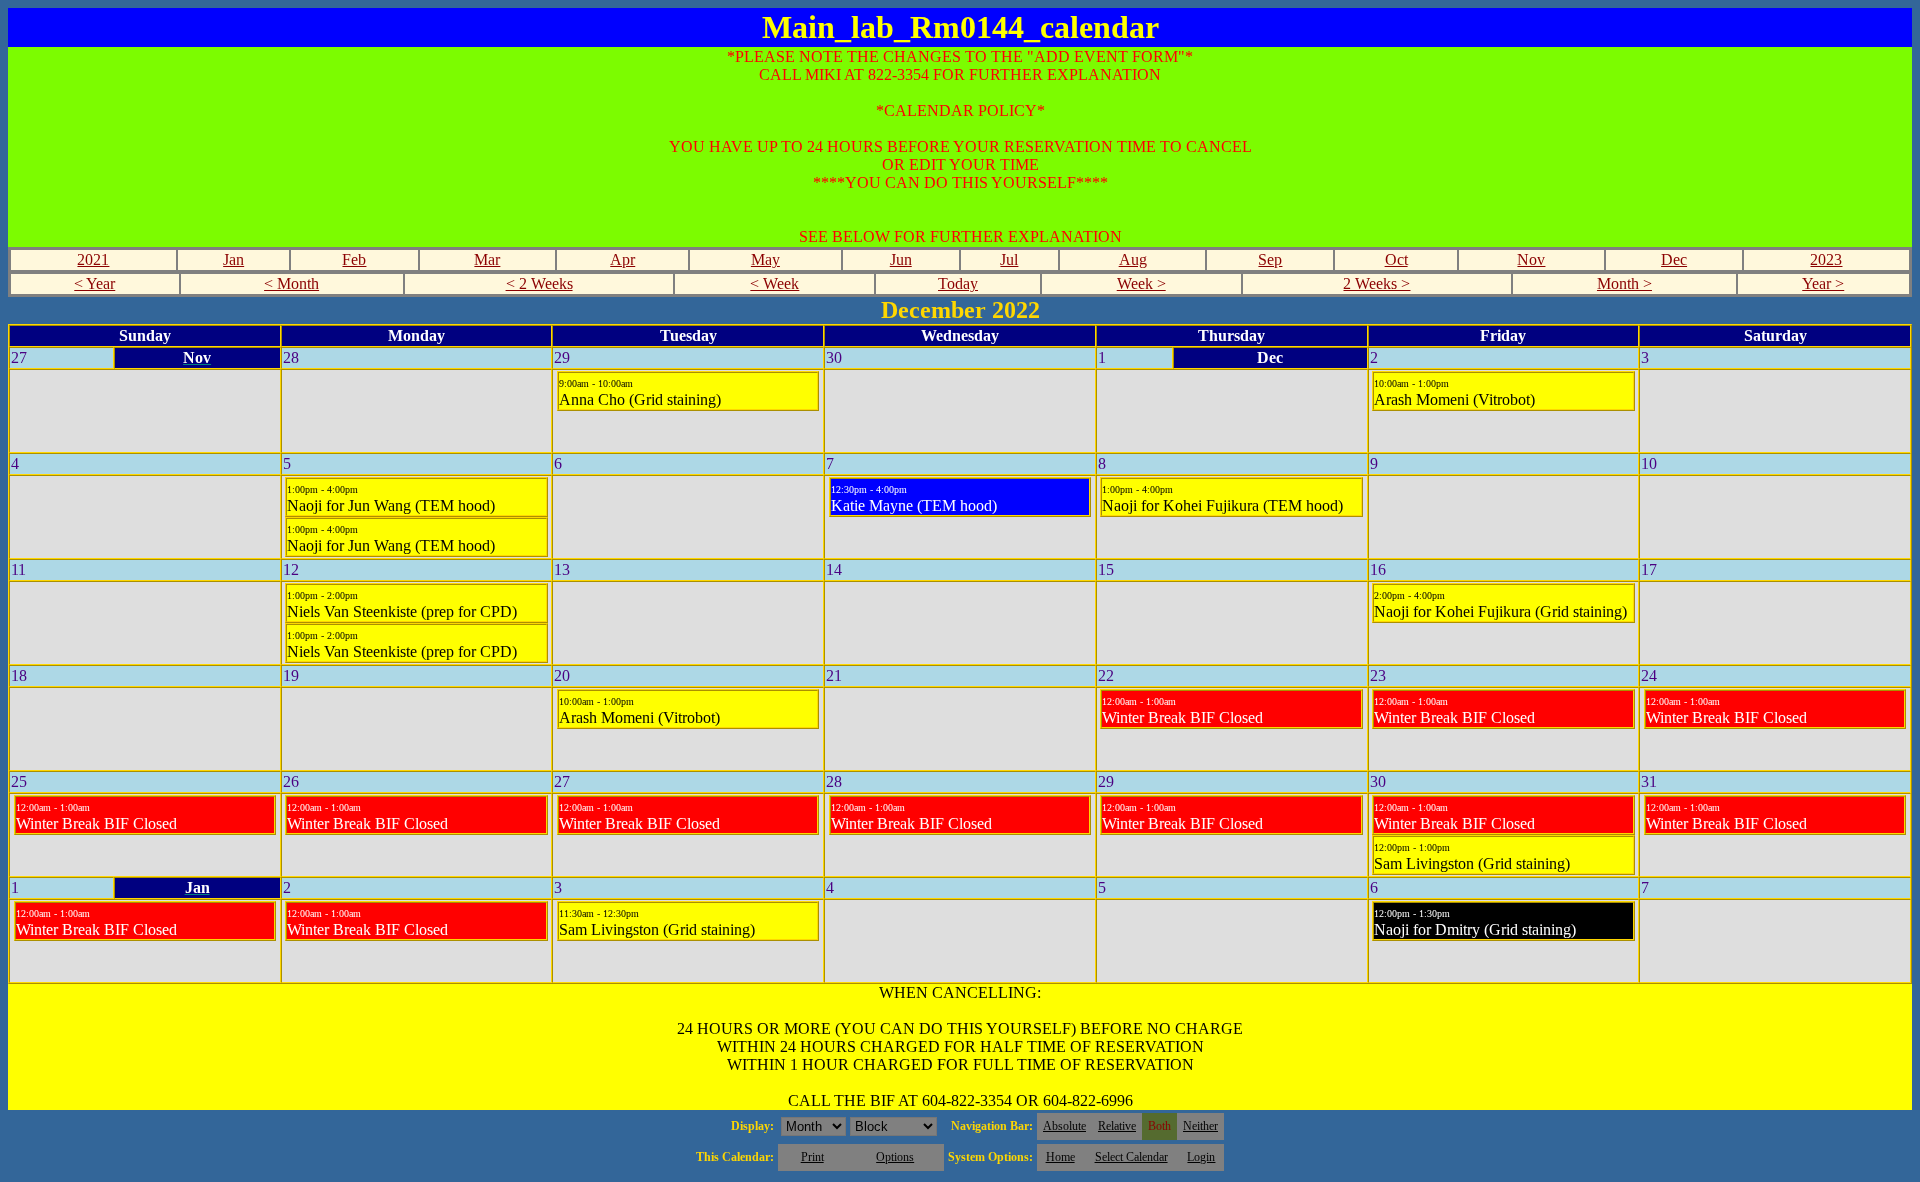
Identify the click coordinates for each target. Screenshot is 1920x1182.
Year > (1823, 283)
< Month (291, 283)
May (765, 259)
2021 (93, 259)
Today (958, 283)
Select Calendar (1131, 1157)
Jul (1009, 259)
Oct (1396, 259)
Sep (1270, 259)
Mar (487, 259)
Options (895, 1157)
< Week (774, 283)
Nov (1531, 259)
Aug (1133, 259)
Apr (622, 259)
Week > (1141, 283)
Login (1201, 1157)
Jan (233, 259)
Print (812, 1157)
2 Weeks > (1376, 283)
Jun (901, 259)
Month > (1624, 283)
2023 (1826, 259)
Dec (1674, 259)
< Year (94, 283)
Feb (354, 259)
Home (1060, 1157)
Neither (1200, 1126)
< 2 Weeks (539, 283)
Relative (1117, 1126)
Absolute (1064, 1126)
